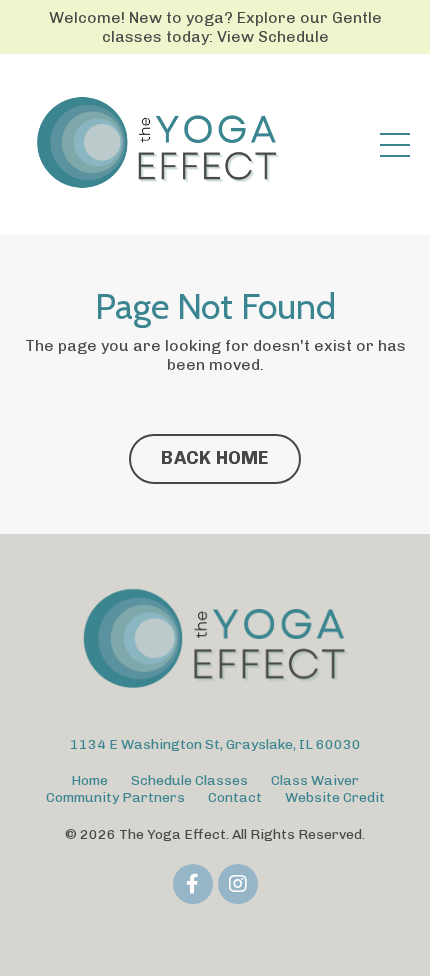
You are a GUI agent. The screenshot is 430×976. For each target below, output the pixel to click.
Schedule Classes (189, 780)
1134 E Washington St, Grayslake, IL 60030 (215, 744)
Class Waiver (315, 780)
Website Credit (335, 797)
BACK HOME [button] (214, 458)
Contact (235, 797)
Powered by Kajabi (215, 926)
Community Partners (115, 797)
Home (89, 780)
